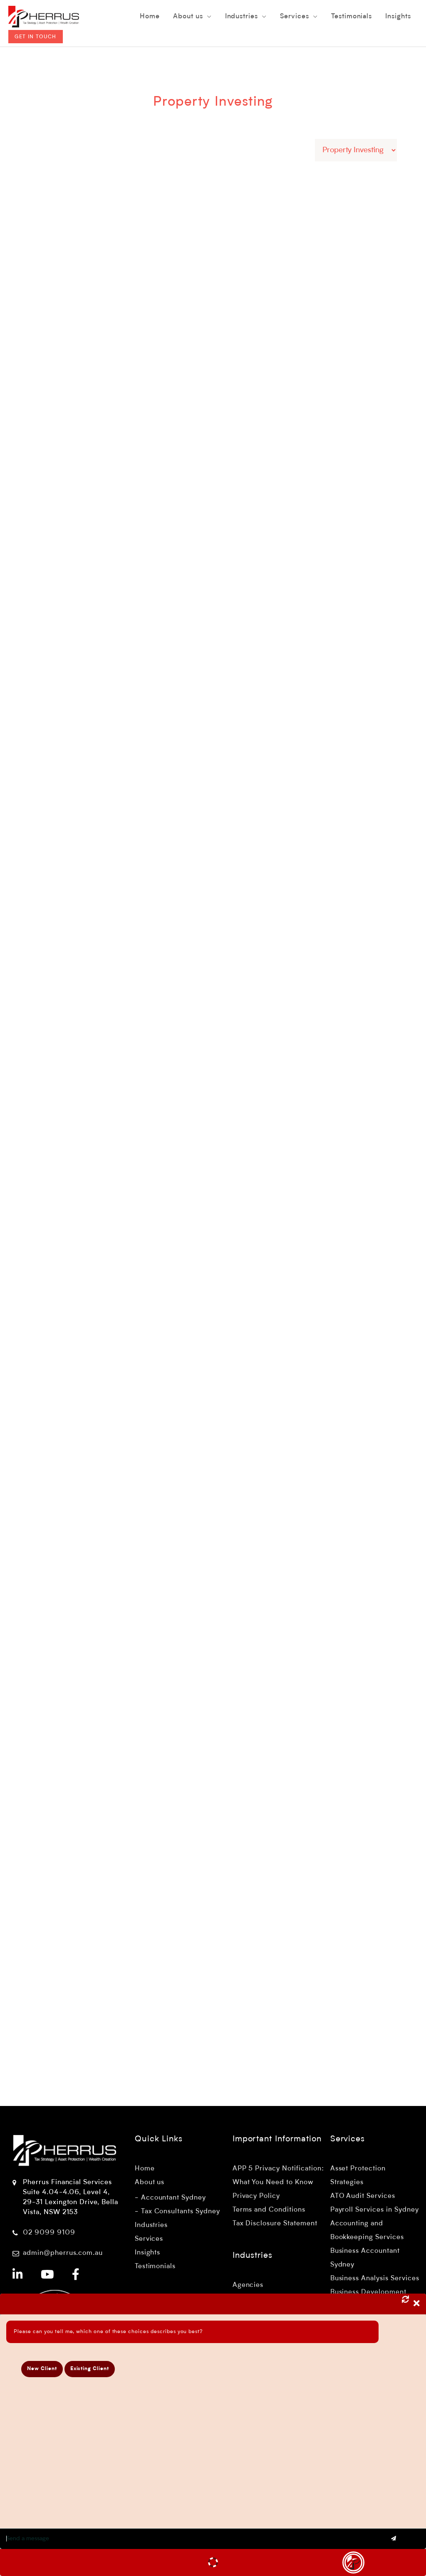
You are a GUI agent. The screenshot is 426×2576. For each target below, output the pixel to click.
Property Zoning (272, 831)
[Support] (213, 2562)
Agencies (248, 2285)
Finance (260, 1532)
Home (145, 2169)
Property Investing (336, 375)
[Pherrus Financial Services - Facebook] (76, 2276)
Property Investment (309, 603)
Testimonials (155, 2267)
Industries (151, 2225)
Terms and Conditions (269, 2210)
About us (150, 2183)
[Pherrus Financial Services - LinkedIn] (18, 2276)
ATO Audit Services (363, 2196)
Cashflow (371, 1532)
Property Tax (331, 1079)
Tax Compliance (306, 1069)
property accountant (279, 1813)
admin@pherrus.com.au (63, 2253)
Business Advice (298, 1532)
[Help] (72, 2562)
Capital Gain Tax (329, 365)
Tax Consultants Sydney (181, 2212)
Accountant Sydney (173, 2198)
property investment (279, 1079)
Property (341, 593)
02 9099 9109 (49, 2233)
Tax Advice (382, 375)
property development (282, 1562)
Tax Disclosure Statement (275, 2224)
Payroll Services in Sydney (375, 2210)
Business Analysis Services (375, 2279)
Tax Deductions (354, 1069)
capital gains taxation (322, 1089)
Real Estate (264, 1297)
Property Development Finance (313, 1432)
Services (149, 2239)
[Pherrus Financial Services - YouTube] (48, 2276)
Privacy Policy (256, 2196)
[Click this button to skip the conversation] (353, 2562)
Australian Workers (276, 365)
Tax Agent (292, 375)
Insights (148, 2253)
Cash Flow (340, 1532)
